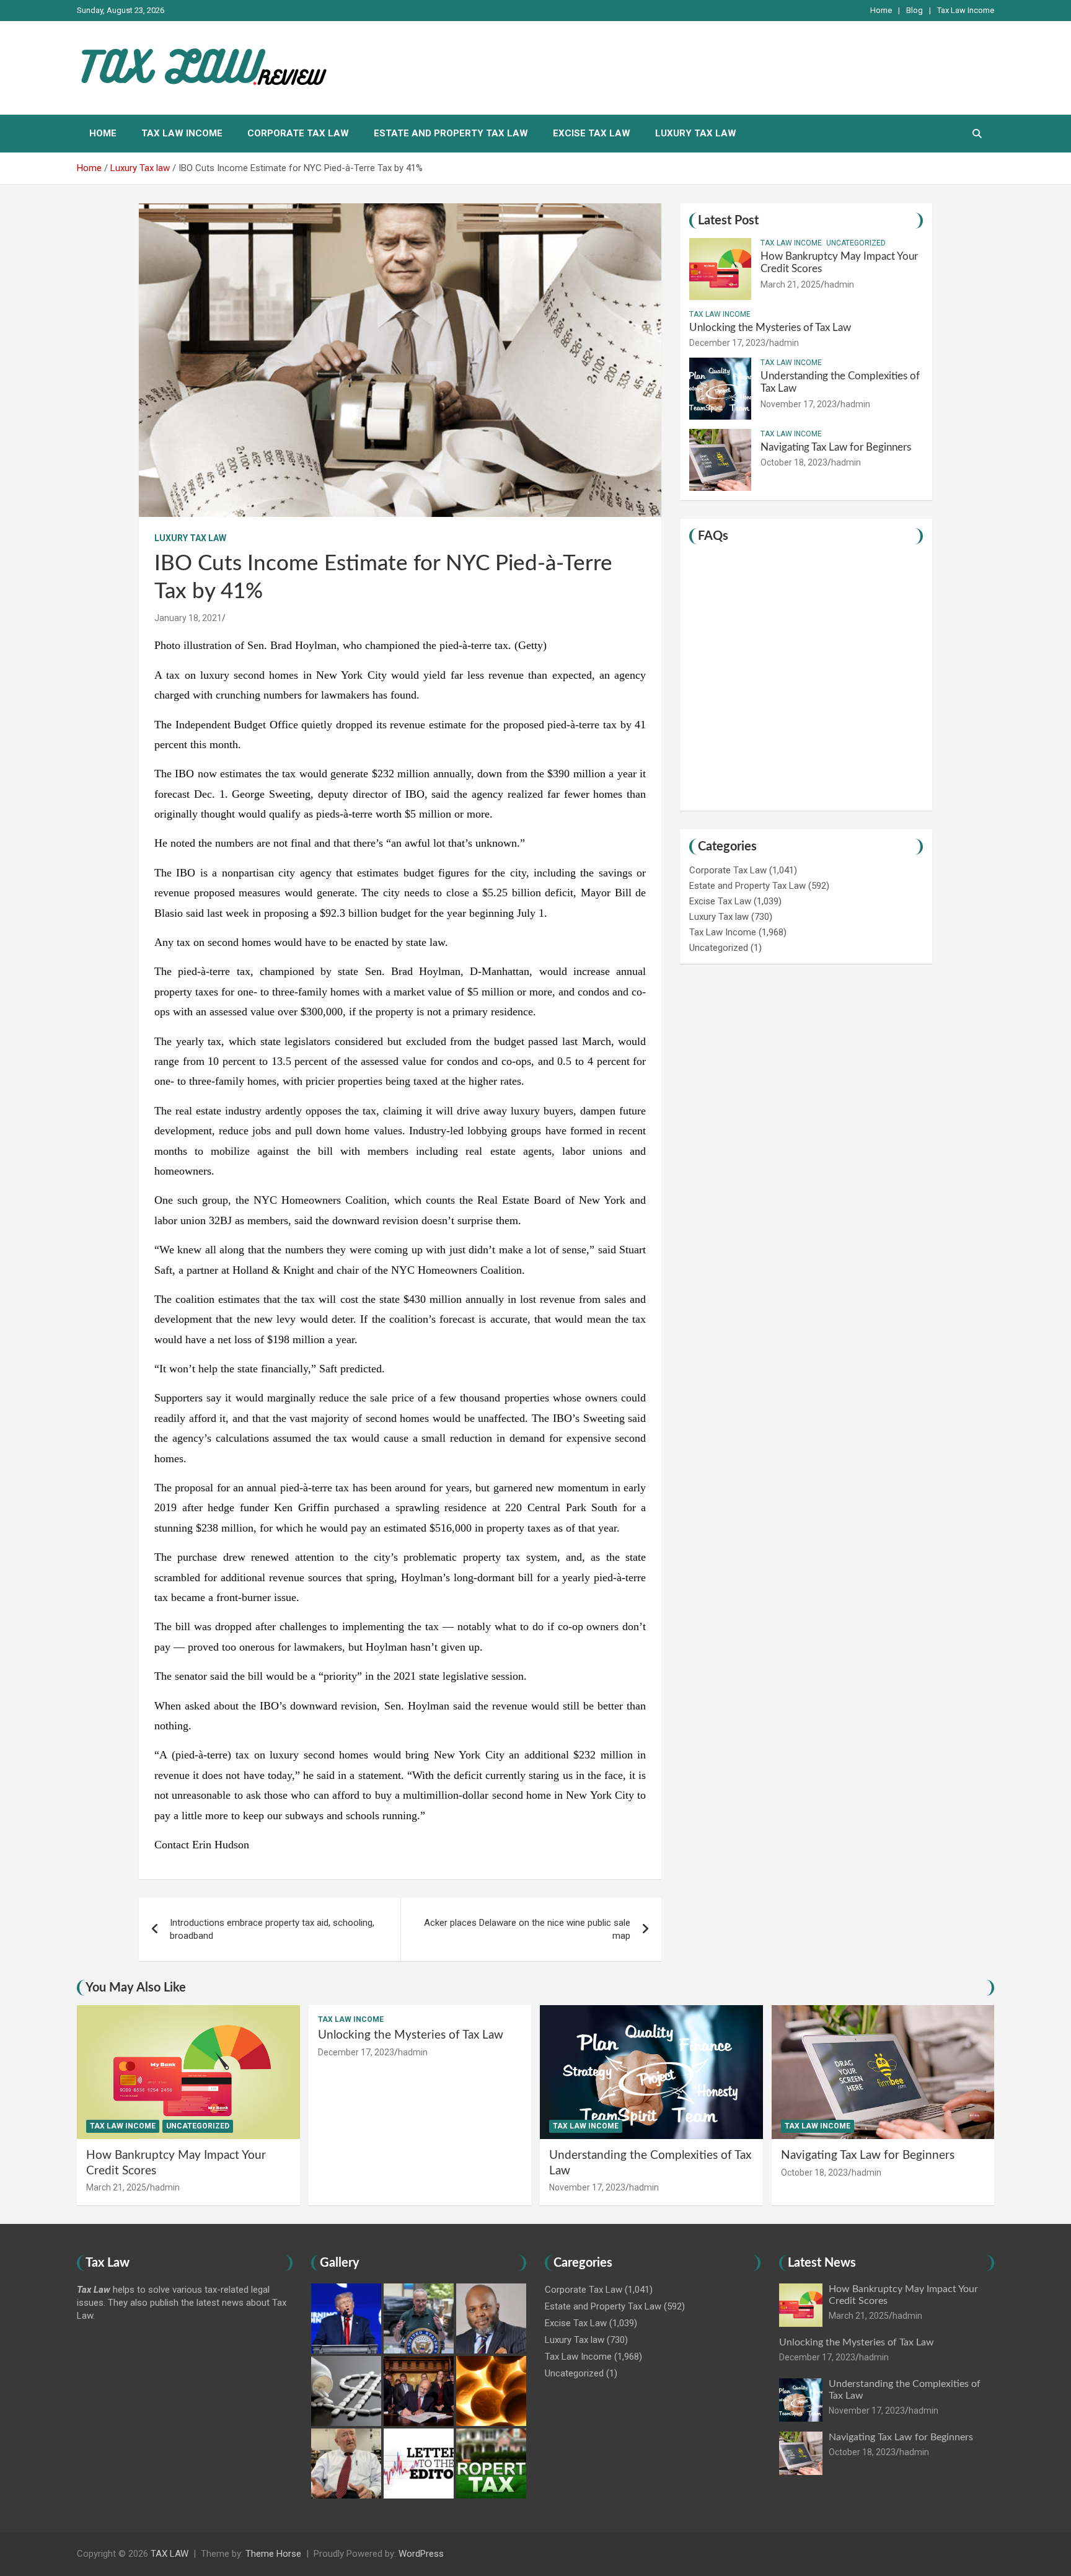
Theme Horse (273, 2554)
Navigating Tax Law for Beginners (836, 447)
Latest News (822, 2263)
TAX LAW (170, 2554)
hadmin (839, 285)
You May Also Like (136, 1988)
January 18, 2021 (188, 618)
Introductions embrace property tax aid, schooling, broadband (272, 1929)
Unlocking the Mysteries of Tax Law (770, 328)
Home (881, 10)
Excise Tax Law (592, 133)
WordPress (421, 2554)
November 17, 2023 (799, 404)
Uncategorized (856, 243)
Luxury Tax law (696, 133)
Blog (915, 10)
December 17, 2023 (727, 343)
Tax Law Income (966, 10)
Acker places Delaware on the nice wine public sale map (527, 1929)
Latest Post (728, 221)
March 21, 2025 (791, 285)
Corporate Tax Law (298, 133)
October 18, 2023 (794, 462)
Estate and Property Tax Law (451, 133)
